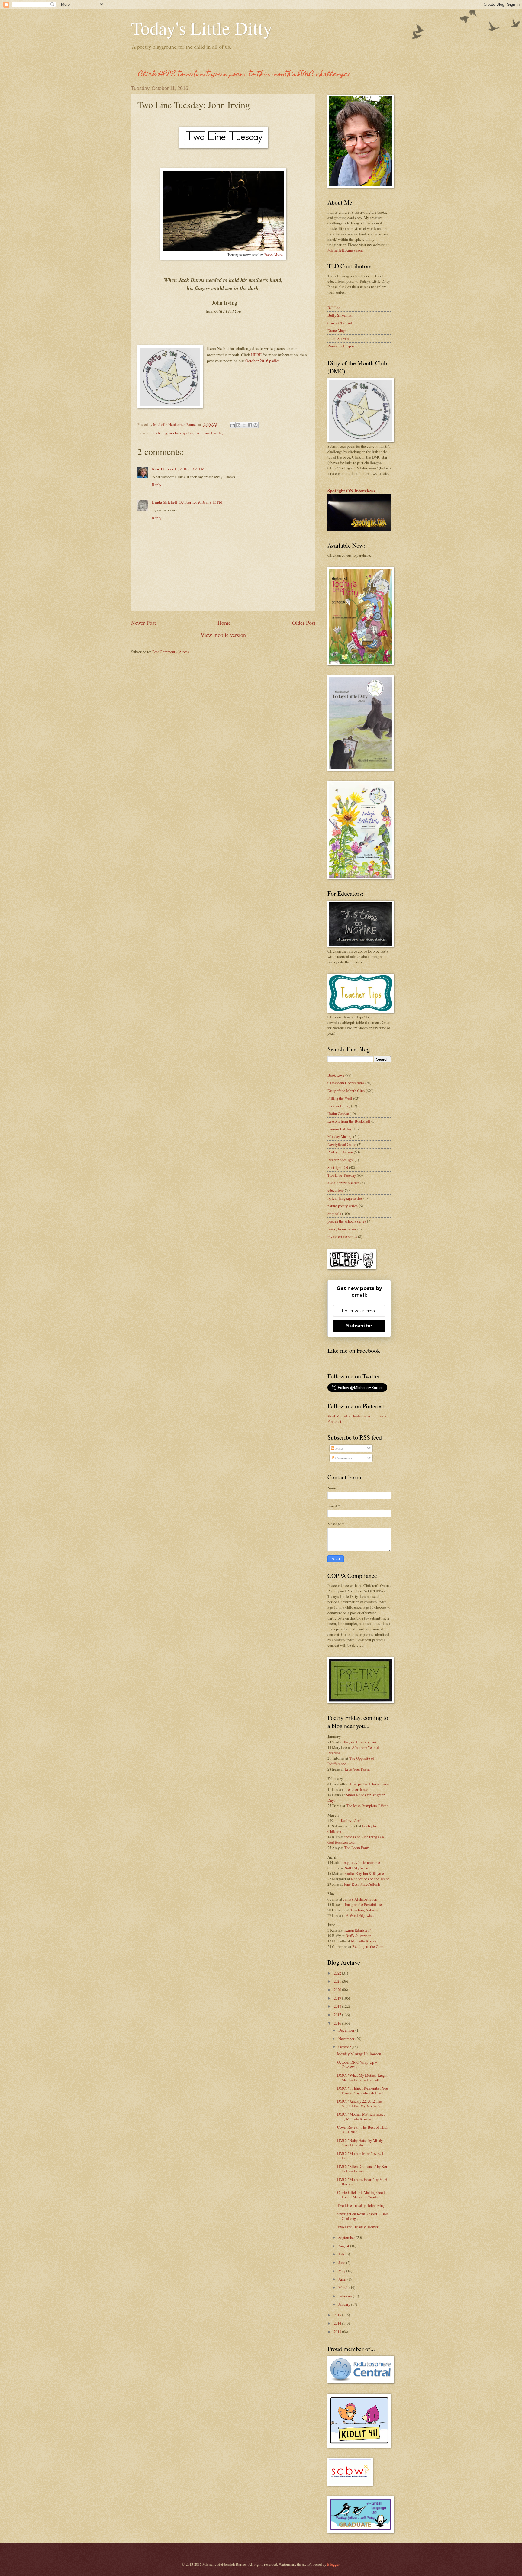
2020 (338, 1990)
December (347, 2030)
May (342, 2271)
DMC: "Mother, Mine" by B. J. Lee (361, 2156)
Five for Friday (339, 1106)
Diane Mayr (337, 330)
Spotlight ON (338, 1167)
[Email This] (233, 425)
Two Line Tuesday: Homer (358, 2227)
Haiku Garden (338, 1114)
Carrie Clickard (340, 323)
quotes (188, 433)
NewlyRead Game (342, 1144)
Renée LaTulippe (341, 346)
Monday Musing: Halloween (359, 2054)
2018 (338, 2006)
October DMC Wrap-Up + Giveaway (357, 2064)
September (347, 2237)
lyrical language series (345, 1198)
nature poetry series (343, 1206)
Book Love (336, 1075)
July (342, 2254)
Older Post (304, 623)
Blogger (333, 2564)
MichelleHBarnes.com (345, 250)
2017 (338, 2015)
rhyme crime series (342, 1236)
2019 (338, 1998)
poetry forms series (342, 1229)
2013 (338, 2332)
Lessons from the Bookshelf (349, 1121)
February (346, 2296)
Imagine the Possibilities (364, 1904)
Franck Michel (274, 255)
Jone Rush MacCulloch (362, 1884)
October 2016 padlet (262, 361)
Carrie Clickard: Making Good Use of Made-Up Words (361, 2195)
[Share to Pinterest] (256, 425)
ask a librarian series (343, 1183)
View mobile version (223, 635)
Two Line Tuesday (209, 433)
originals (334, 1214)
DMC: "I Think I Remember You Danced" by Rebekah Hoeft (362, 2090)
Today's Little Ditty (202, 28)
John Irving (159, 433)
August (344, 2246)
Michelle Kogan (364, 1941)
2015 (338, 2315)
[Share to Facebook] (250, 425)
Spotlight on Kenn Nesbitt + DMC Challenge (364, 2216)
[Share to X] (244, 425)
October (345, 2047)
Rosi (156, 469)
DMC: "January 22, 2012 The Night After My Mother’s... (360, 2103)
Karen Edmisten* (358, 1930)
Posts (339, 1448)
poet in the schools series (347, 1221)
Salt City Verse (357, 1868)
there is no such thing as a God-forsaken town (356, 1839)
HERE (256, 355)
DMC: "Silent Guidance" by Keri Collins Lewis (363, 2169)
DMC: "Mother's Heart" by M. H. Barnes (363, 2182)
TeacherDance (357, 1789)
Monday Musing (340, 1136)
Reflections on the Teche (370, 1879)
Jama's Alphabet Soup (360, 1899)
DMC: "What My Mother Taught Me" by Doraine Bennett (362, 2077)
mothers (175, 433)
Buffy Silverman (340, 315)
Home (224, 623)
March (344, 2287)
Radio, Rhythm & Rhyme (364, 1873)
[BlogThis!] (238, 425)
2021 (338, 1981)
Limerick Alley (340, 1129)
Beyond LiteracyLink (360, 1742)
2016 (338, 2023)
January (345, 2304)
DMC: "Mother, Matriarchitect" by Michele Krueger (362, 2116)
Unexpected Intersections (369, 1784)
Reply (157, 485)
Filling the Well (340, 1098)
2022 (338, 1973)
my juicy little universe (362, 1862)
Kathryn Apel (351, 1820)
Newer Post (143, 623)
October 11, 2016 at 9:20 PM (183, 469)
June (342, 2262)
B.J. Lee (334, 308)
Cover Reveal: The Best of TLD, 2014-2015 (363, 2129)
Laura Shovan (338, 338)
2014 (338, 2323)
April (343, 2279)
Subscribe (359, 1326)
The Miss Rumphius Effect (367, 1806)
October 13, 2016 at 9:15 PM (201, 502)
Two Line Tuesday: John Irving (361, 2205)
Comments (343, 1458)
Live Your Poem (357, 1769)
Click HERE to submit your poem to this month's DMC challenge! (244, 75)
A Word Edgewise (360, 1915)
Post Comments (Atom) (171, 652)
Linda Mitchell (164, 502)
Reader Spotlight (341, 1160)
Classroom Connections (346, 1083)
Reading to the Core (368, 1946)
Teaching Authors (364, 1910)
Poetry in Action (340, 1152)
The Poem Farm (357, 1848)
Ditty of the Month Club (346, 1091)
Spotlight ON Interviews (351, 491)
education (335, 1190)
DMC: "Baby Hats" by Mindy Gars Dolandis (360, 2143)
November (347, 2039)
